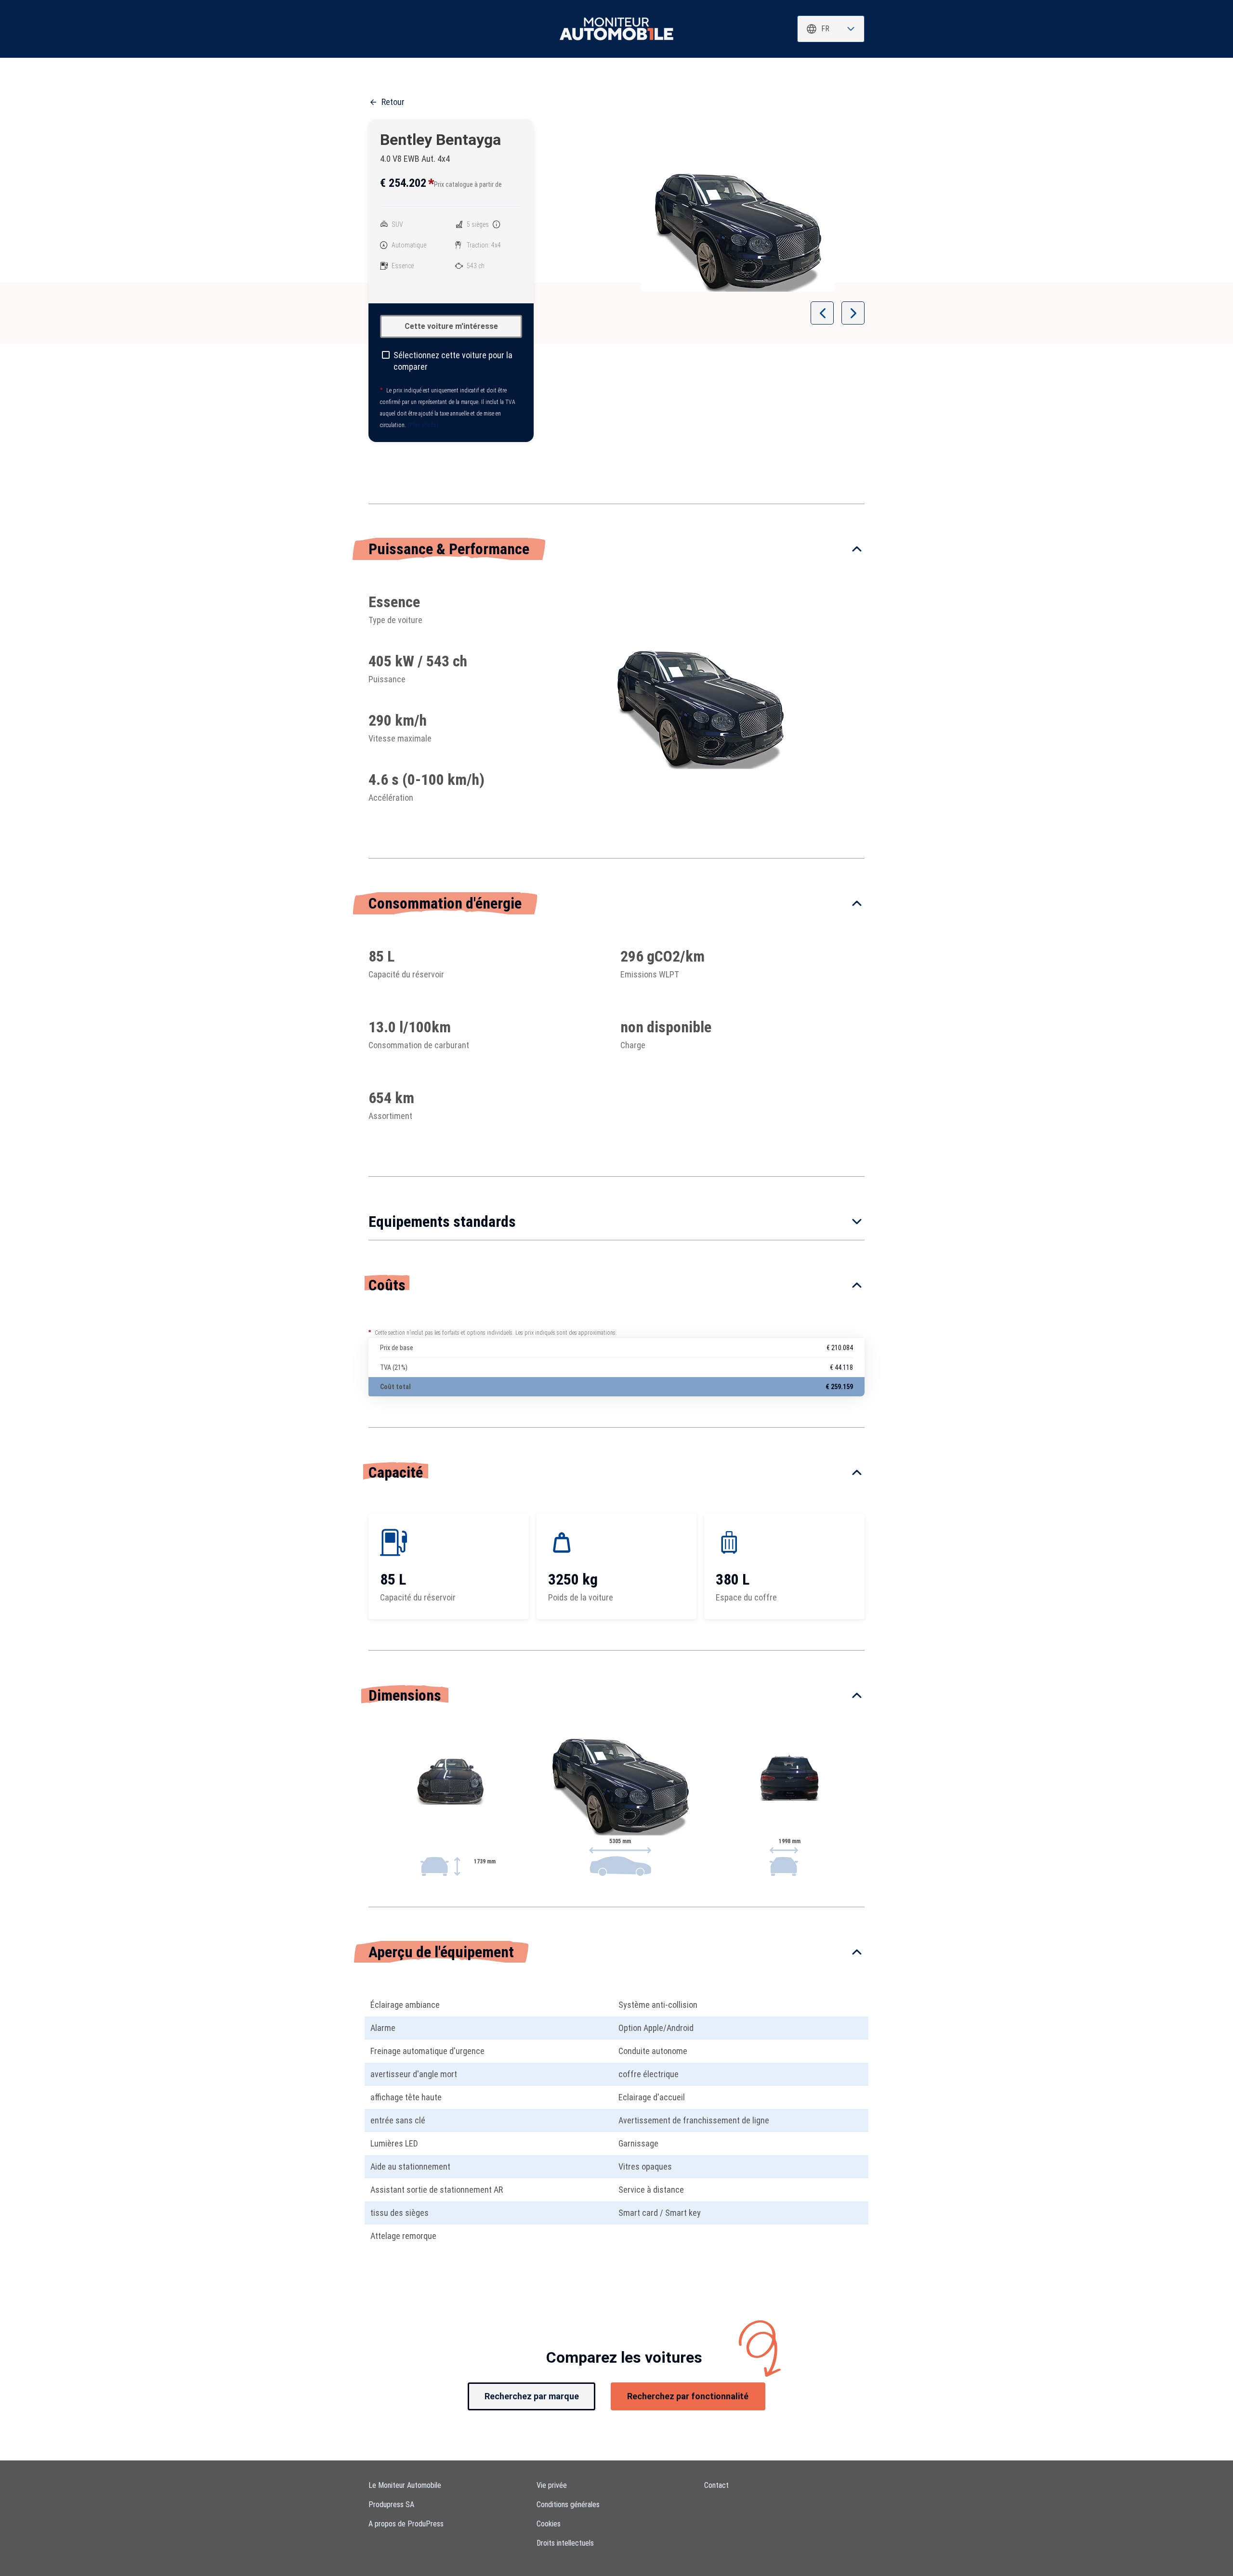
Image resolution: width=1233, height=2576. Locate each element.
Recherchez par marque (532, 2396)
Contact (716, 2485)
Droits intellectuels (565, 2543)
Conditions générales (568, 2504)
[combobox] (831, 29)
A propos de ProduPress (406, 2524)
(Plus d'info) (423, 425)
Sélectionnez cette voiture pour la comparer (453, 361)
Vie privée (552, 2485)
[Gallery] (738, 232)
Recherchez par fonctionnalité (688, 2396)
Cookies (549, 2524)
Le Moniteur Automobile (405, 2485)
